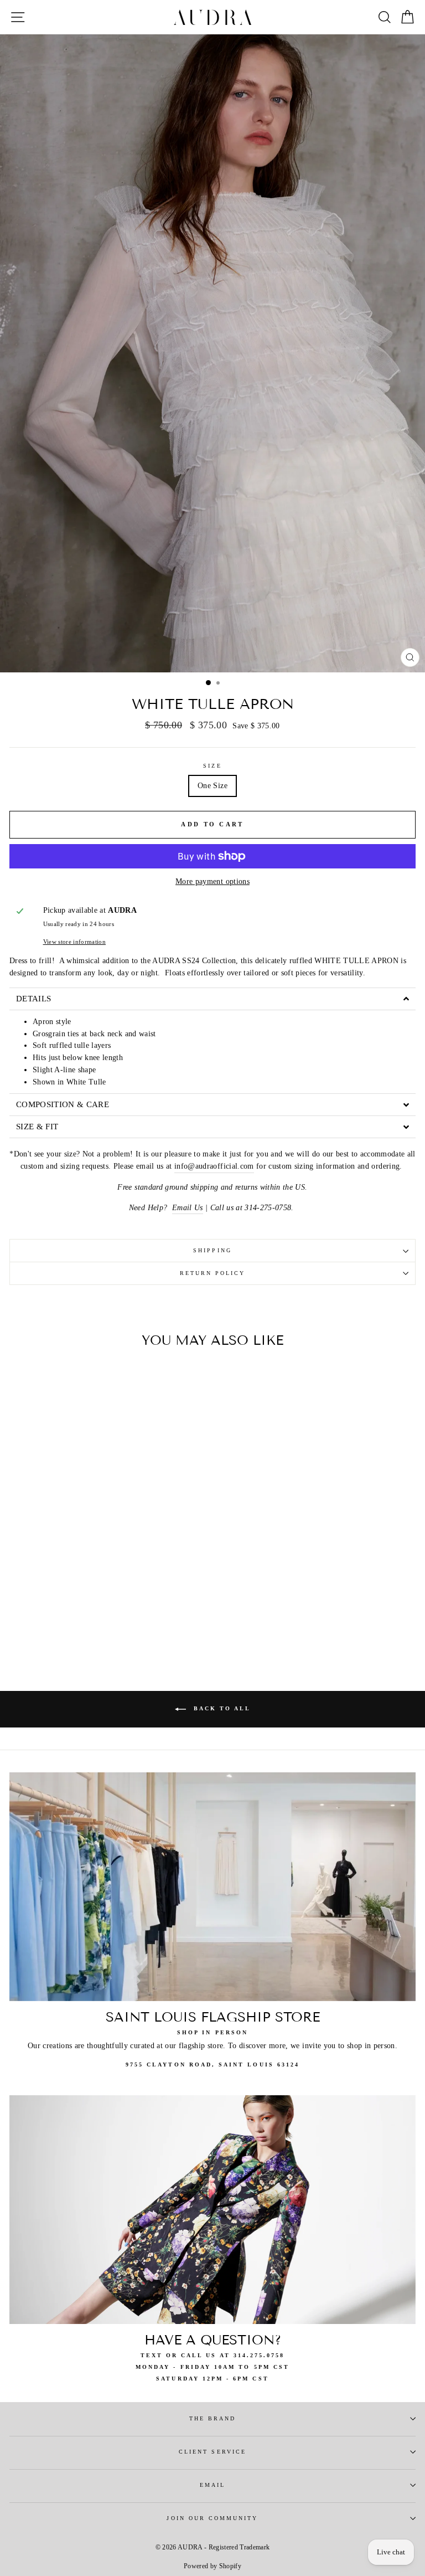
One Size (212, 786)
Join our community (212, 2518)
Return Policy (213, 1273)
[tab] (212, 999)
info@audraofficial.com (214, 1166)
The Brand (213, 2418)
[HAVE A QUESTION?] (212, 2210)
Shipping (212, 1250)
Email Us (188, 1208)
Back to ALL (221, 1709)
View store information (74, 942)
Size (212, 766)
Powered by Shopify (212, 2566)
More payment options (212, 881)
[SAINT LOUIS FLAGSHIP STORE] (212, 1887)
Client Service (212, 2452)
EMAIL (212, 2485)
